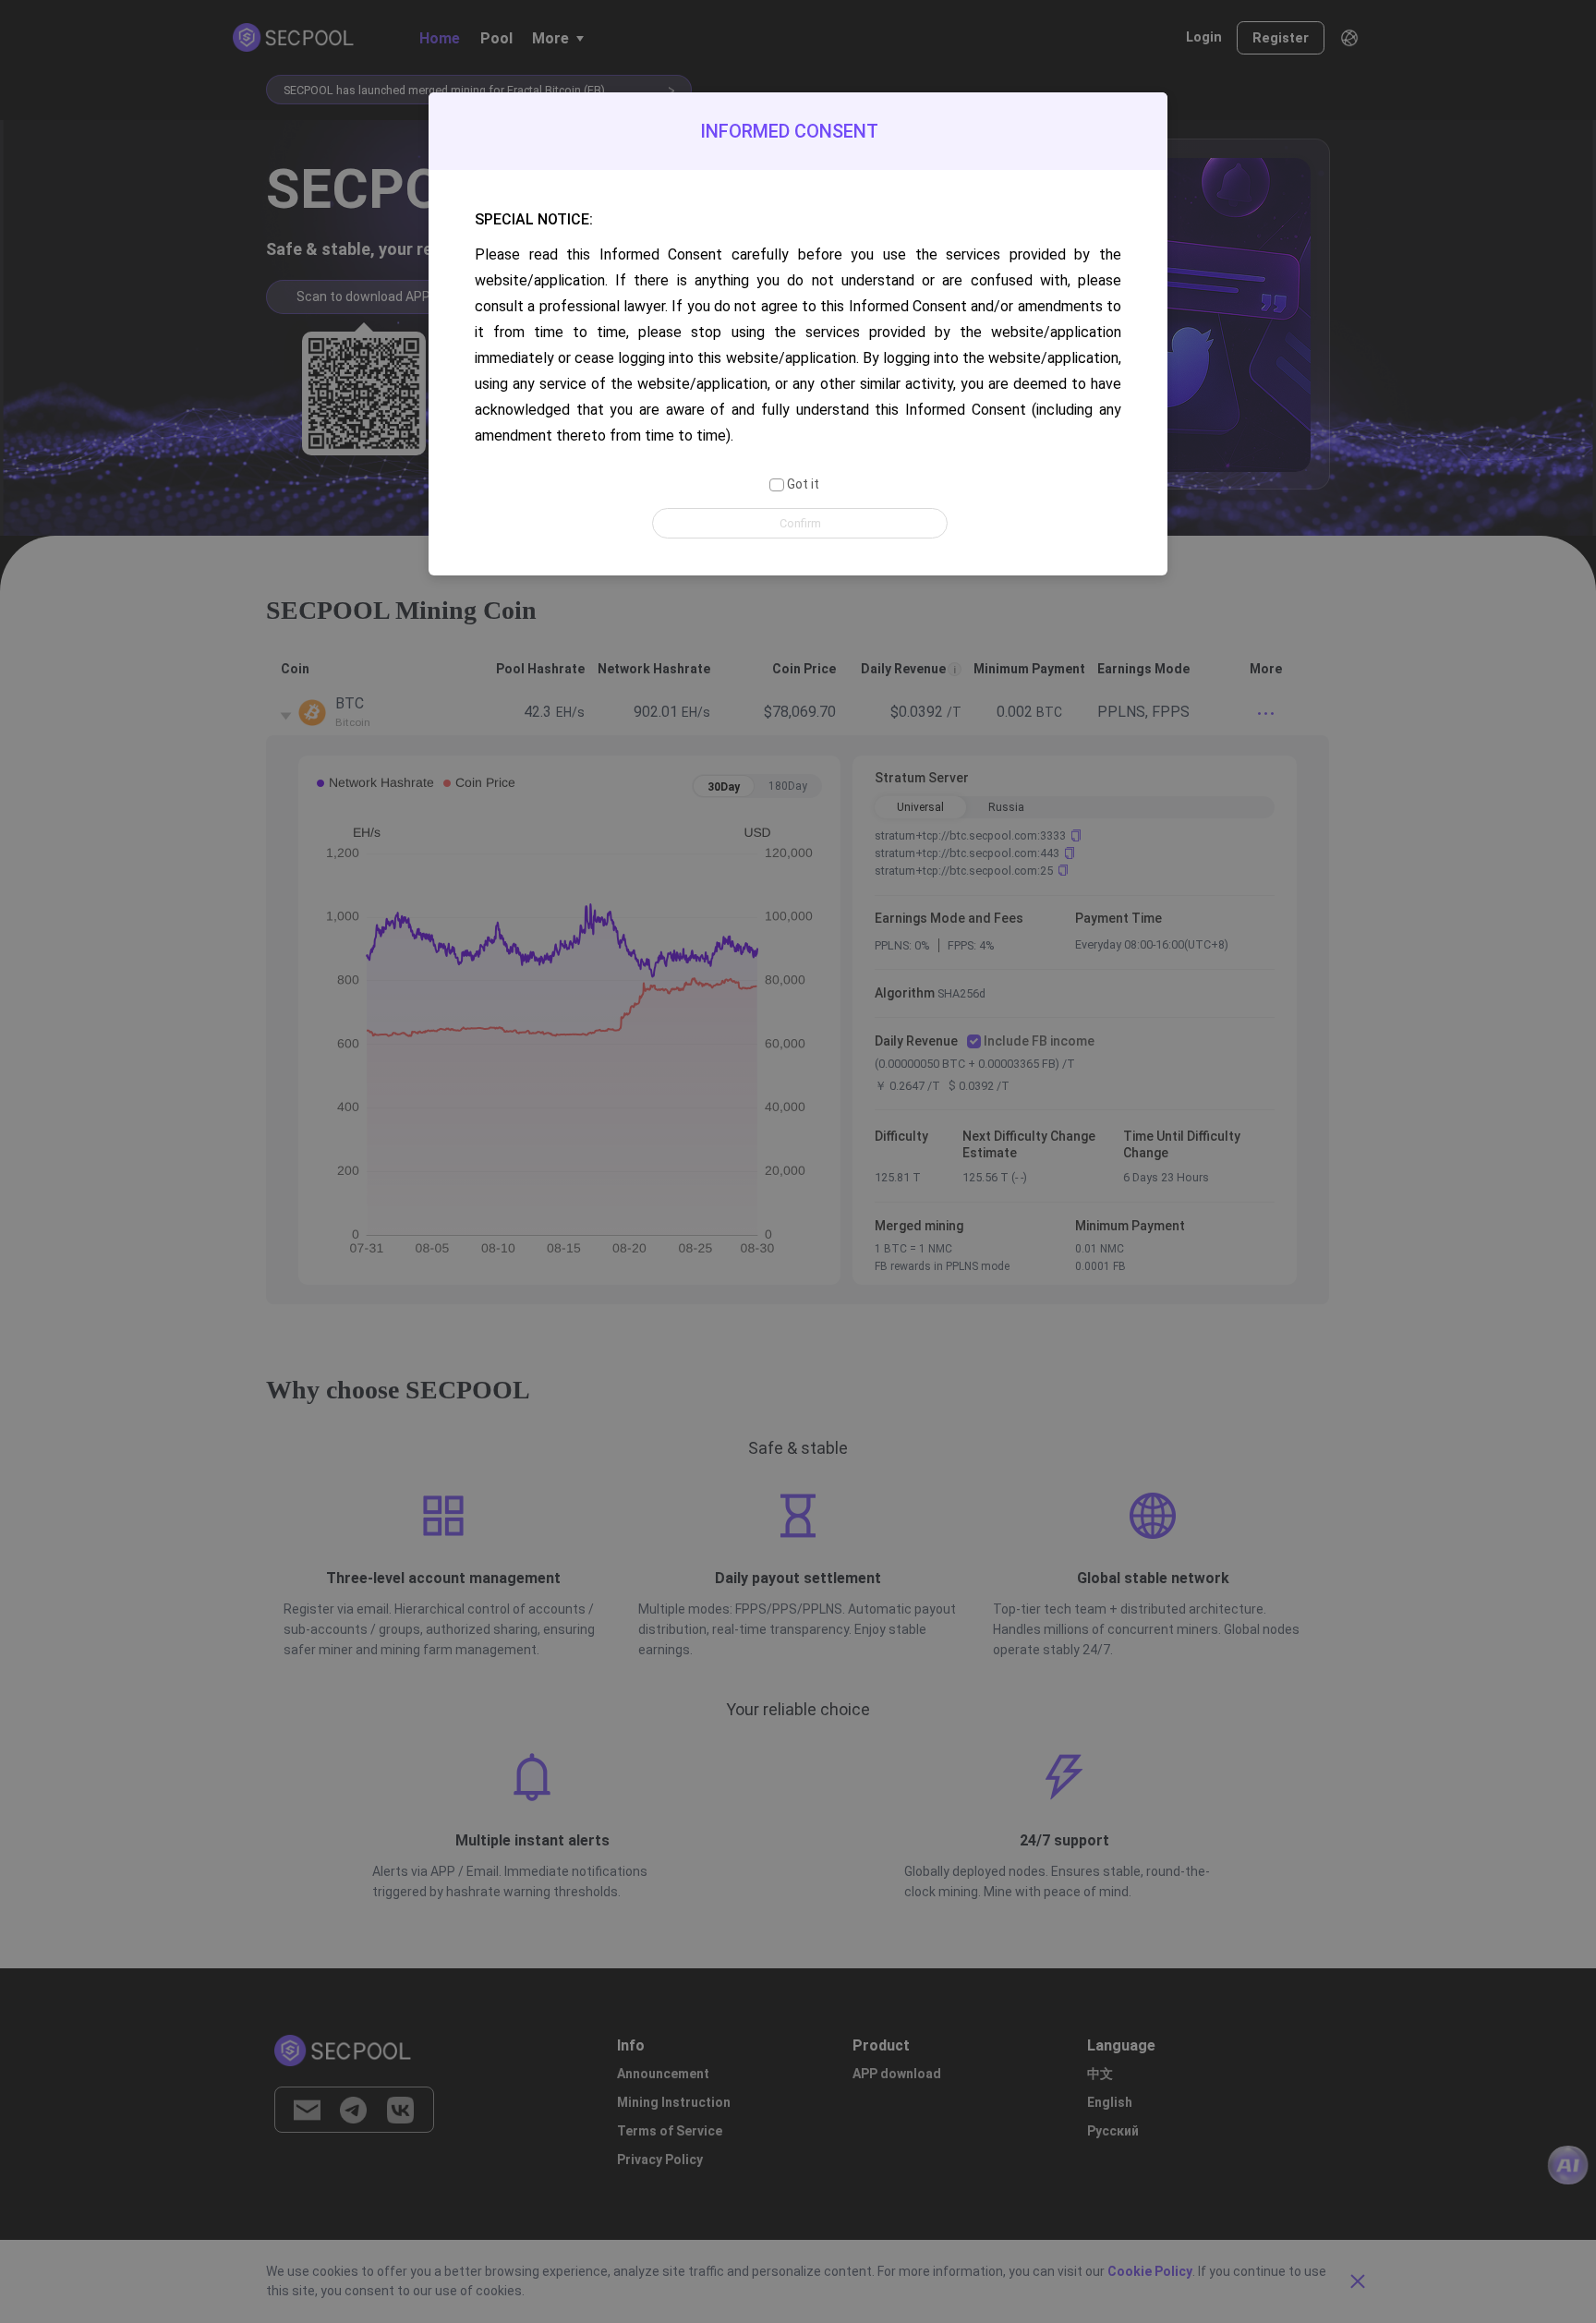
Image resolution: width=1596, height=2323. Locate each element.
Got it (801, 484)
